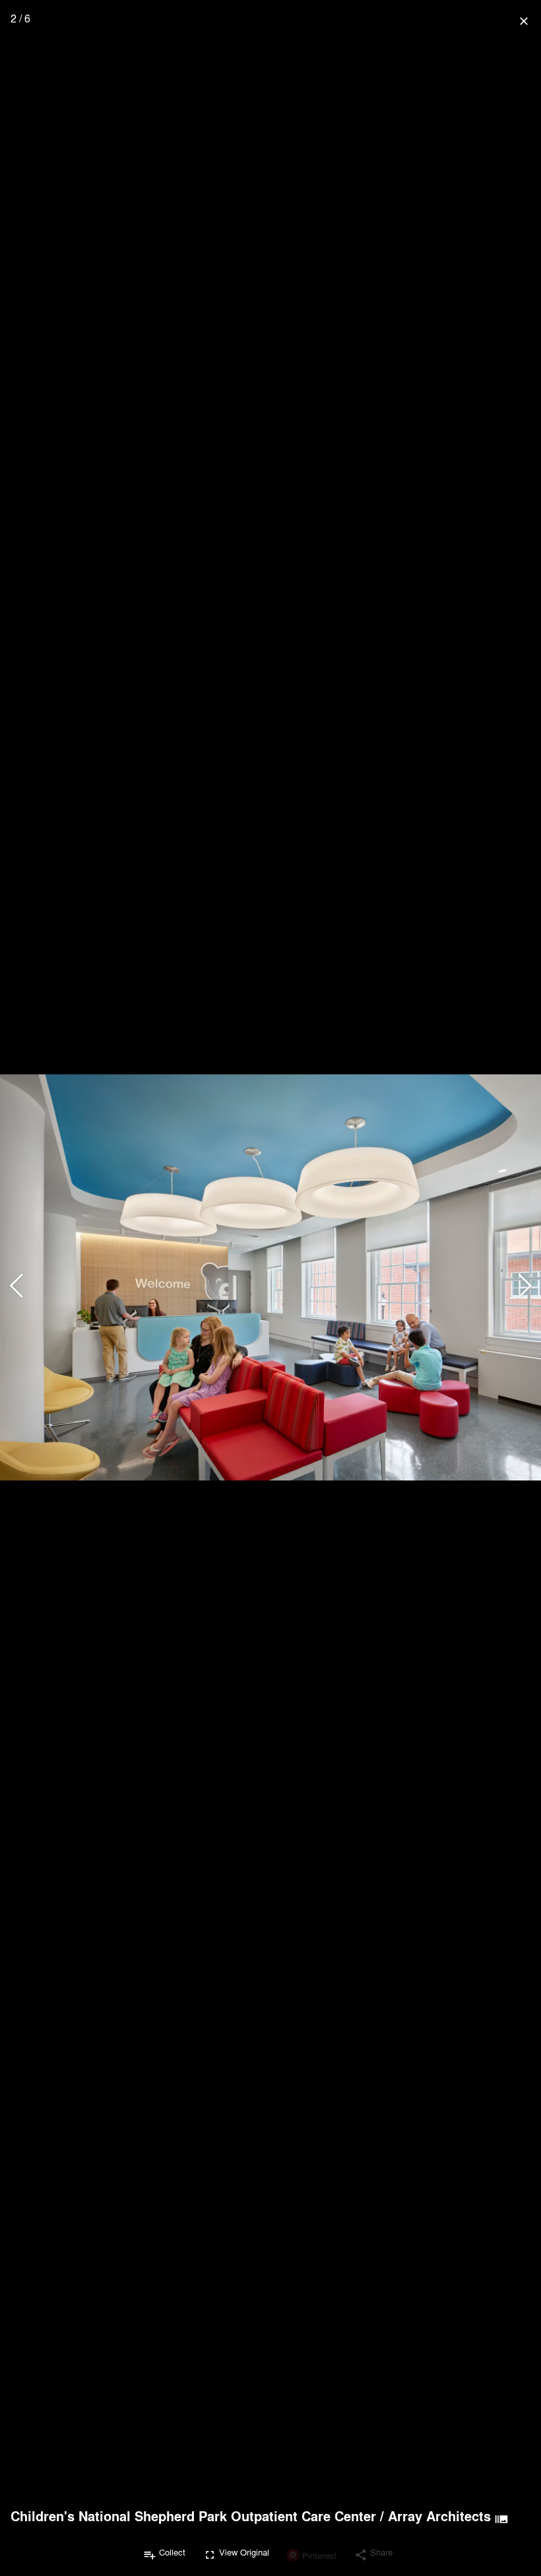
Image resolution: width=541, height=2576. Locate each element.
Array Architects (439, 2516)
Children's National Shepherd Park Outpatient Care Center (193, 2516)
